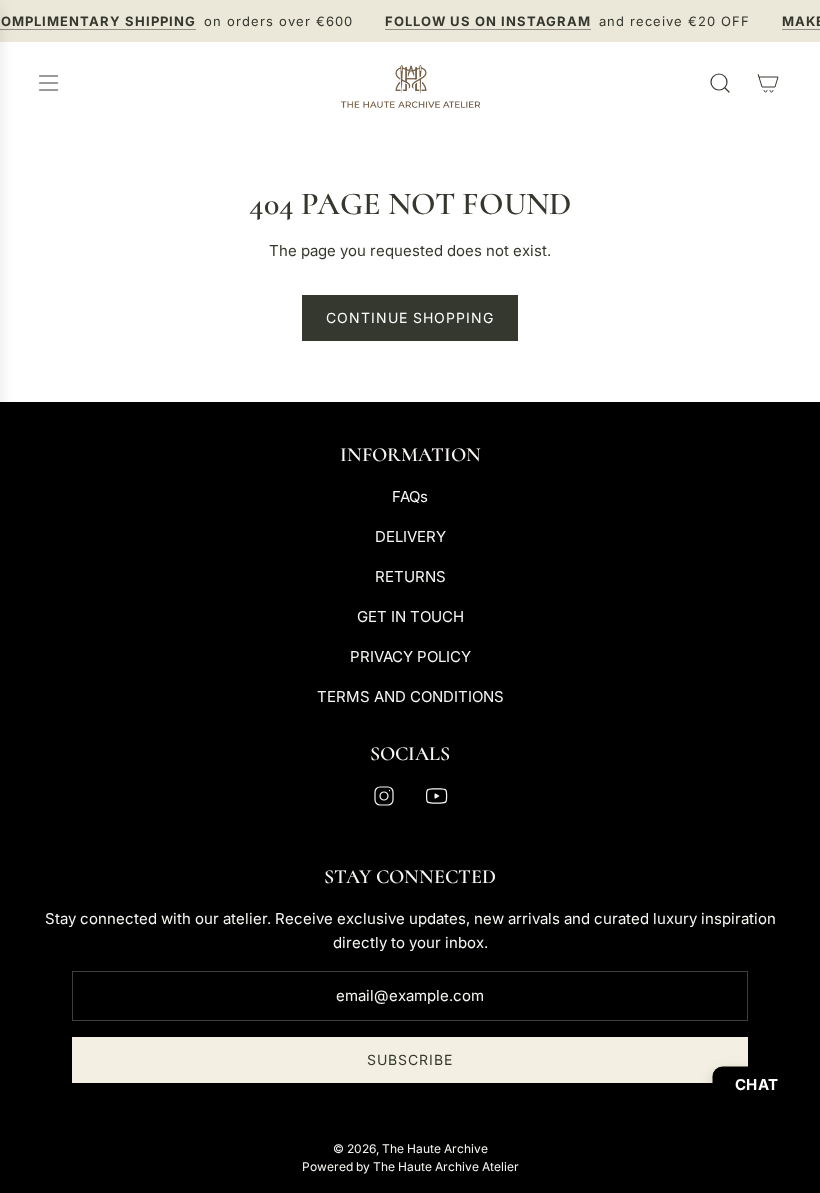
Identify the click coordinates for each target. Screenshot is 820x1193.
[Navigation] (48, 83)
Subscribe (410, 1059)
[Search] (720, 83)
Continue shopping (410, 317)
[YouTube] (436, 796)
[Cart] (768, 83)
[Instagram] (384, 796)
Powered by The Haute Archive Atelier (410, 1166)
